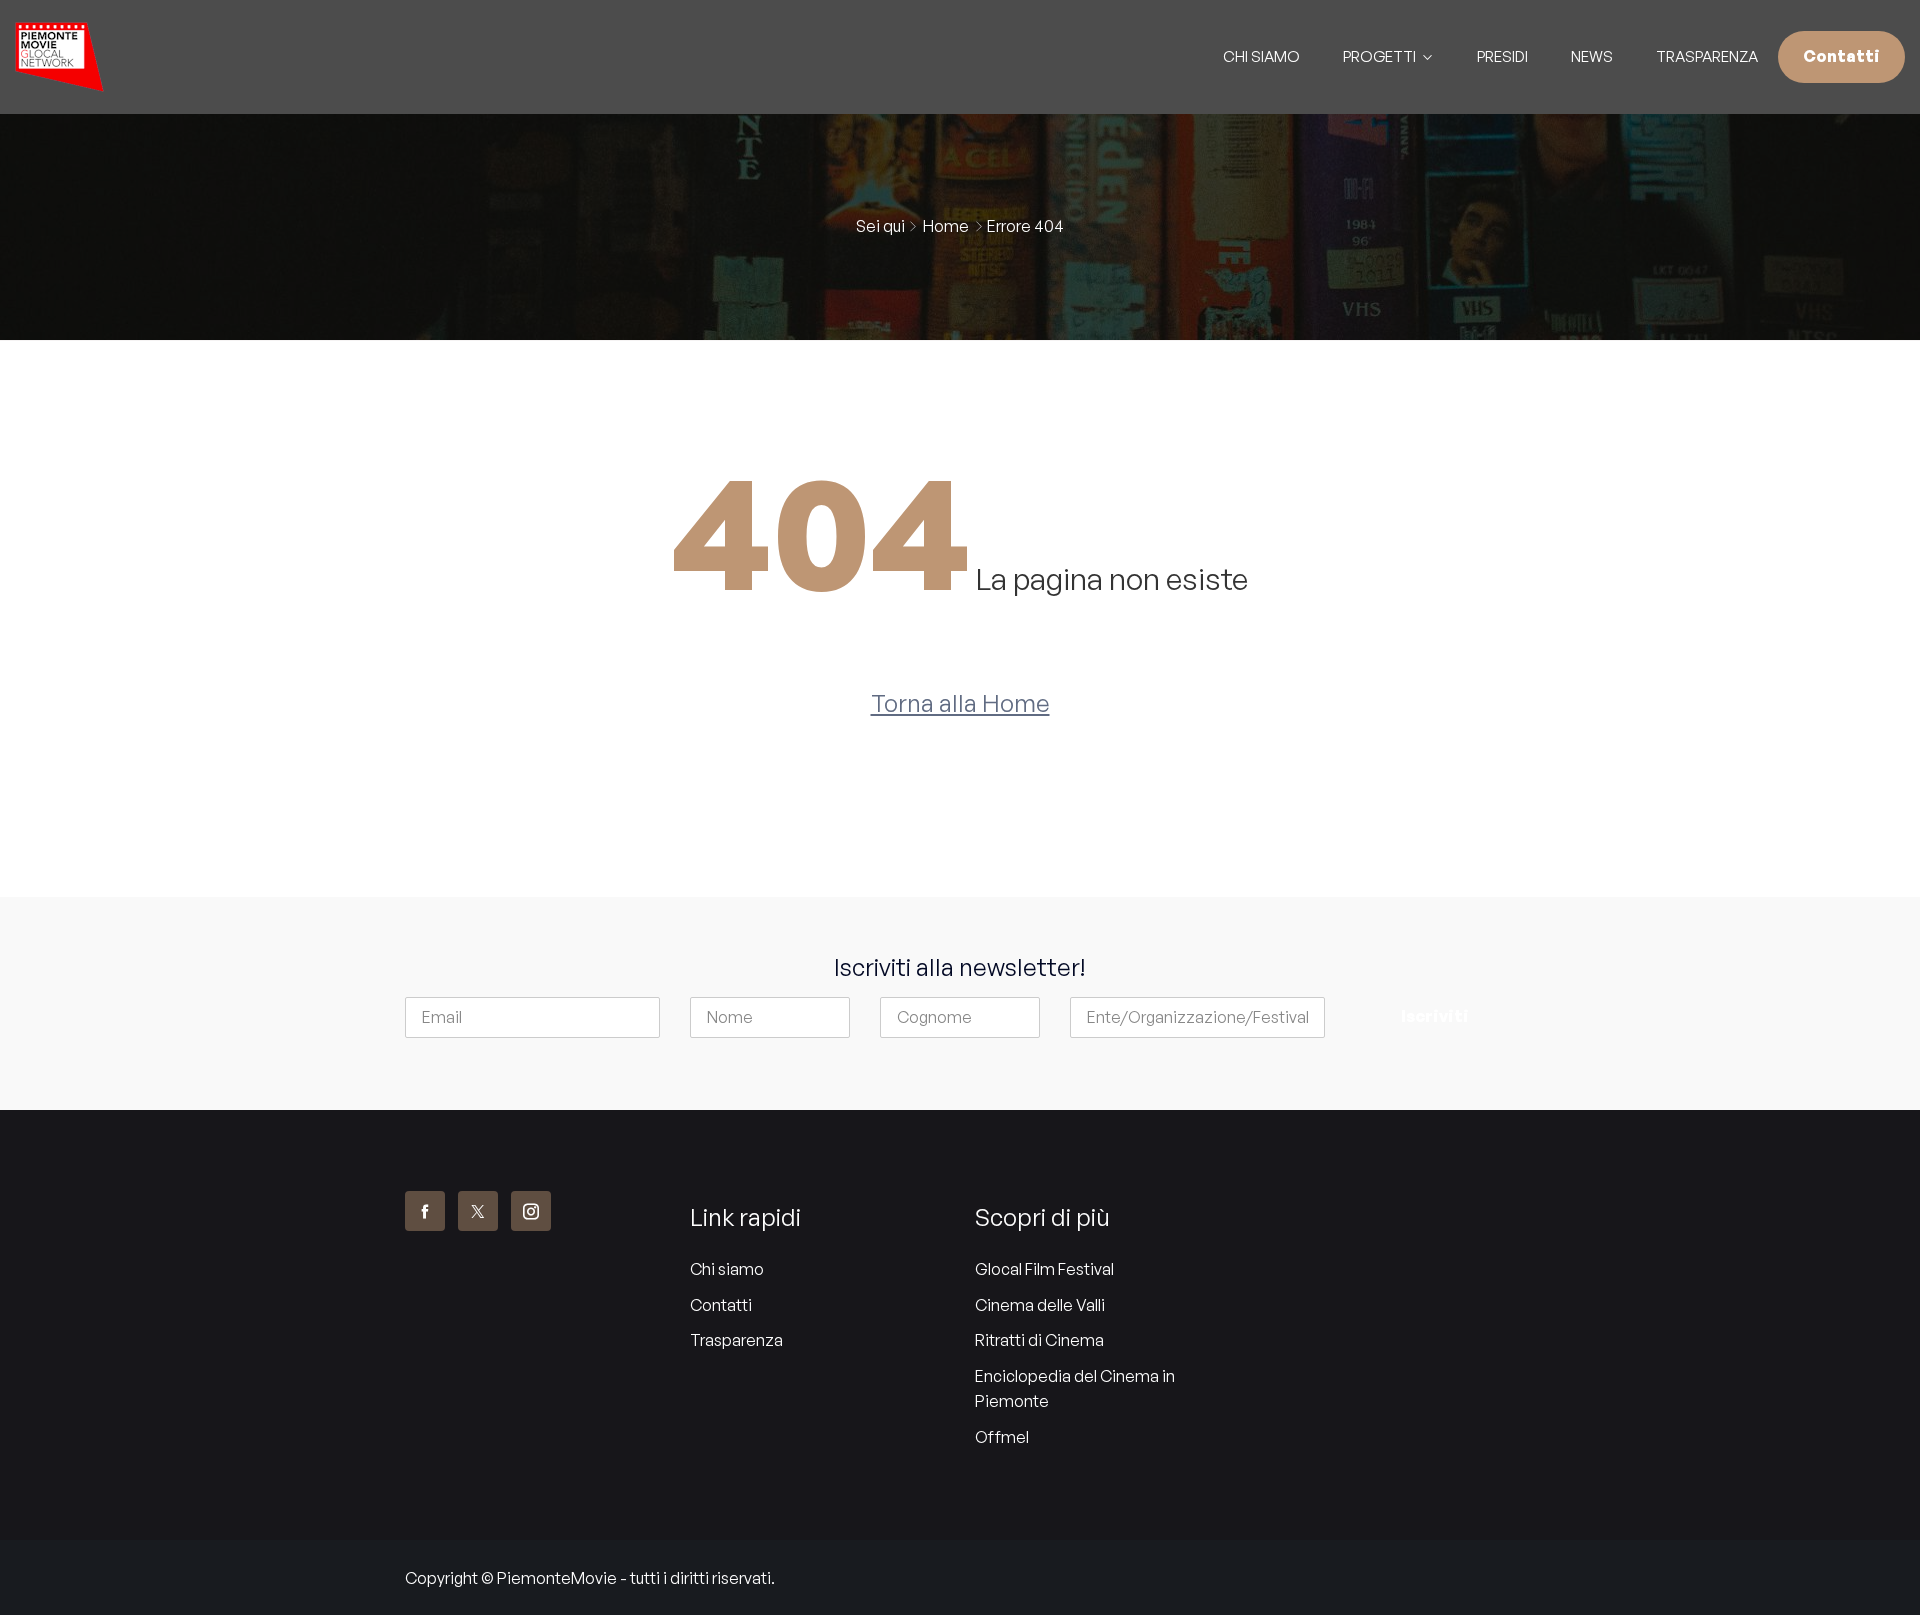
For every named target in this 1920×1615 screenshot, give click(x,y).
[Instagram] (531, 1211)
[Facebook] (425, 1211)
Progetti (1379, 56)
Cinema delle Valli (1040, 1305)
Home (946, 226)
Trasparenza (1707, 56)
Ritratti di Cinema (1039, 1340)
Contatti (1841, 56)
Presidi (1502, 56)
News (1592, 56)
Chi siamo (727, 1269)
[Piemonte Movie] (240, 57)
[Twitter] (478, 1211)
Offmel (1002, 1437)
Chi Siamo (1261, 56)
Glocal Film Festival (1044, 1269)
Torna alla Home (960, 703)
